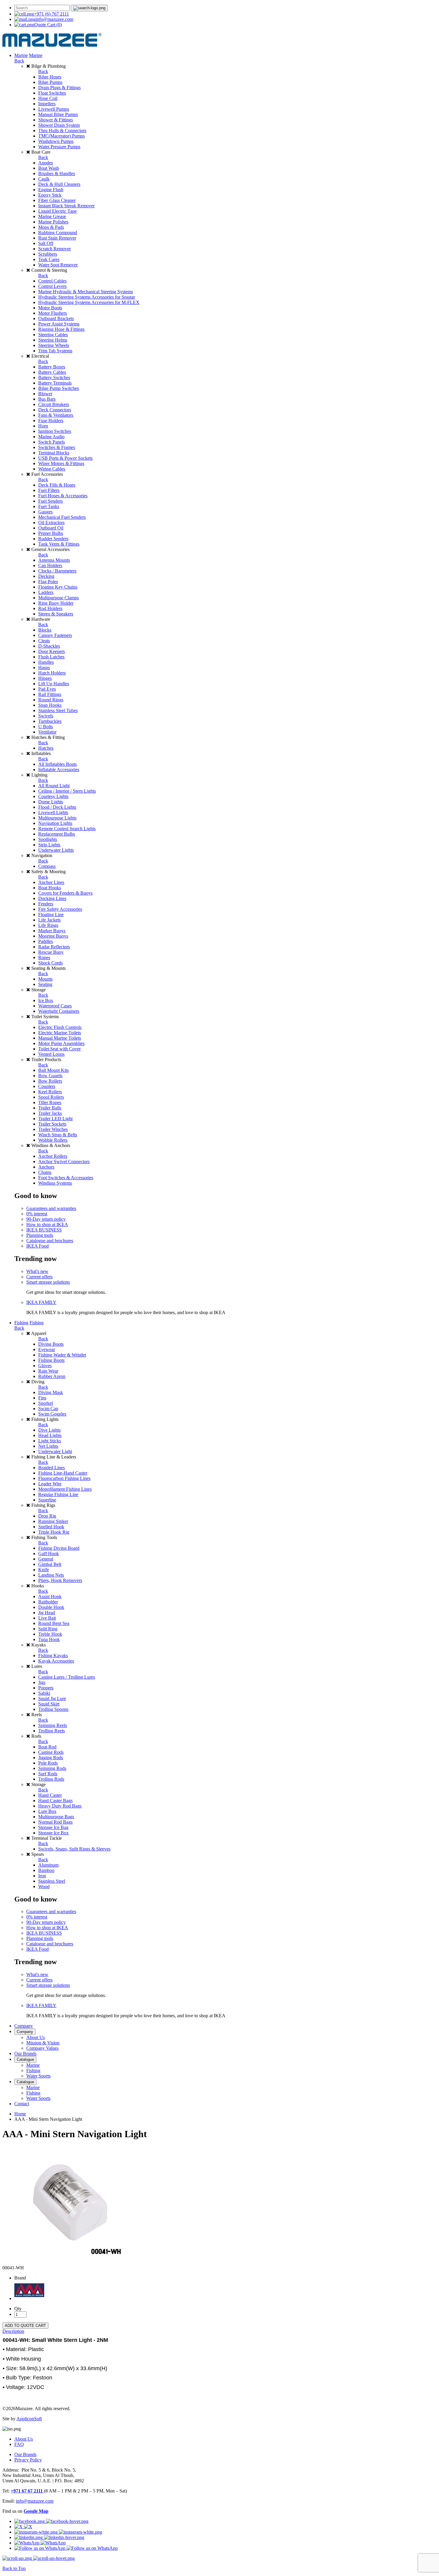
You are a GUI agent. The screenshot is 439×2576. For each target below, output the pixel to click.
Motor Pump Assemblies (61, 1043)
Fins (42, 1398)
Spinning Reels (53, 1725)
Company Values (42, 2048)
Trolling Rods (51, 1779)
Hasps (44, 667)
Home (20, 2114)
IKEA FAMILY (41, 1302)
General (46, 1559)
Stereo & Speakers (56, 614)
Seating (45, 984)
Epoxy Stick (50, 195)
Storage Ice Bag (53, 1827)
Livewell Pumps (54, 109)
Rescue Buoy (51, 952)
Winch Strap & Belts (58, 1135)
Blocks (45, 630)
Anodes (46, 163)
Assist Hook (50, 1596)
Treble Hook (50, 1634)
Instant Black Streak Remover (66, 206)
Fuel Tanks (49, 506)
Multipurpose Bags (56, 1817)
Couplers (47, 1086)
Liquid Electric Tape (57, 211)
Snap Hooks (50, 705)
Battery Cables (52, 372)
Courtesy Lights (53, 796)
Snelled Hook (51, 1527)
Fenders (46, 904)
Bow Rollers (50, 1081)
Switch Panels (52, 442)
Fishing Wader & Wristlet (62, 1355)
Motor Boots (50, 308)
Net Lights (48, 1446)
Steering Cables (53, 335)
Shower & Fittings (56, 120)
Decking (46, 576)
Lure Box (47, 1811)
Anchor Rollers (53, 1156)
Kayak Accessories (56, 1661)
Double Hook (51, 1607)
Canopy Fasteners (55, 635)
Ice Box (46, 1000)
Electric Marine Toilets (60, 1033)
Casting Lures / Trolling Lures (67, 1677)
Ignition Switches (55, 431)
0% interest (37, 1214)
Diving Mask (51, 1392)
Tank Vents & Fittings (59, 544)
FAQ (19, 2444)
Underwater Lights (56, 850)
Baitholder (48, 1602)
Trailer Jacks (50, 1113)
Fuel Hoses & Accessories (63, 496)
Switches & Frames (57, 447)
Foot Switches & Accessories (66, 1178)
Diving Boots (51, 1344)
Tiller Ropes (50, 1102)
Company (24, 2026)
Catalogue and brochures (50, 1241)
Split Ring (48, 1629)
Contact (22, 2104)
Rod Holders (50, 608)
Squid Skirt (49, 1704)
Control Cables (52, 281)
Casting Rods (51, 1752)
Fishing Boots (51, 1360)
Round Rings (51, 700)
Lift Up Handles (54, 684)
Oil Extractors (51, 523)
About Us (36, 2037)
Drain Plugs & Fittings (59, 88)
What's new (37, 1271)
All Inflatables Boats (57, 764)
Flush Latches (51, 657)
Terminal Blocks (54, 453)
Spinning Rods (52, 1768)
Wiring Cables (52, 469)
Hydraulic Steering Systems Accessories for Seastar (87, 297)
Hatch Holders (52, 673)
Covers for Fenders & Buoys (65, 893)
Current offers (39, 1277)
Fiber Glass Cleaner (57, 200)
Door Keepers (52, 651)
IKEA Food (37, 1246)
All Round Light (54, 786)
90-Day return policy (46, 1219)
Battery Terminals (55, 383)
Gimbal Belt (50, 1564)
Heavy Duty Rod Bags (60, 1806)
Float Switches (52, 93)
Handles (46, 662)
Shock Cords (50, 963)
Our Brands (25, 2053)
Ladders (46, 592)
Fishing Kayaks (53, 1656)
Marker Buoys (52, 931)
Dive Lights (49, 1430)
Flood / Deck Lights (57, 807)
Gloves (45, 1366)
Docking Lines (52, 898)
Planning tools (40, 1235)
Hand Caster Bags (55, 1801)
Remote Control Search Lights (67, 829)
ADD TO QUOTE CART (25, 2326)
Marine (21, 55)
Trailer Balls (50, 1108)
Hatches (46, 748)
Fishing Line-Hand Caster (63, 1473)
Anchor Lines (51, 882)
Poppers (46, 1688)
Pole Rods (48, 1763)
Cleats (44, 641)
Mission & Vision (43, 2043)
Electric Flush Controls (60, 1027)
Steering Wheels (54, 345)
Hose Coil (48, 98)
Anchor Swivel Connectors (64, 1162)
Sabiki (44, 1693)
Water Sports (38, 2076)
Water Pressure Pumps (59, 147)
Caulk (44, 179)
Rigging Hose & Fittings (61, 329)
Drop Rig (47, 1516)
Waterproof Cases (55, 1006)
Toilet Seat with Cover (59, 1049)
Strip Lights (49, 845)
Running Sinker (53, 1521)
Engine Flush (51, 190)
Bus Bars (47, 399)
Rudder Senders (53, 539)
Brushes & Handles (57, 173)
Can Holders (50, 565)
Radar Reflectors (54, 947)
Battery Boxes (52, 367)
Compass (47, 866)
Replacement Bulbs (57, 834)
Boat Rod (47, 1747)
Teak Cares (49, 259)
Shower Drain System (59, 125)
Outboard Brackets (56, 318)
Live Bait (47, 1618)
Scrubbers (48, 254)
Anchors (46, 1167)
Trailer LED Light (55, 1119)
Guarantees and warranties (51, 1208)
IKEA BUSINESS (44, 1230)
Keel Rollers (50, 1092)
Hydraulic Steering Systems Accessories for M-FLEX (89, 302)
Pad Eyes (47, 689)
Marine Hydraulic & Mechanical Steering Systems (86, 292)
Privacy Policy (28, 2460)
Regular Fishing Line (58, 1494)
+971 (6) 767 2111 (52, 14)
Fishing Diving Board (59, 1548)
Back (19, 61)
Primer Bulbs (51, 533)
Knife (44, 1570)
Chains (45, 1172)
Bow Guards (50, 1076)
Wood (44, 1886)
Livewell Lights (53, 812)
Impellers (47, 104)
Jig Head (47, 1613)
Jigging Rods (51, 1758)
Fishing (21, 1323)
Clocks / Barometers (57, 571)
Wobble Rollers (53, 1140)
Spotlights (48, 839)
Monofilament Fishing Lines (65, 1489)
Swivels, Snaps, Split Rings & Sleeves (74, 1849)
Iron (42, 1876)
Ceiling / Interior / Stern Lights (67, 791)
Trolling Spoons (53, 1709)
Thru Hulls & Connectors (62, 131)
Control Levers (52, 286)
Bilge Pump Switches (59, 388)
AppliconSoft (29, 2419)
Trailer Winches (53, 1129)
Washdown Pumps (56, 141)
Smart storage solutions (48, 1282)
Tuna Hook (49, 1639)
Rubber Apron (52, 1376)
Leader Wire (50, 1484)
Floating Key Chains (58, 587)
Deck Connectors (55, 410)
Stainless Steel (52, 1881)
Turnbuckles (50, 721)
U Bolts (46, 727)
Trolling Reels (52, 1731)
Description (13, 2331)
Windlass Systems (55, 1183)
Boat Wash (49, 168)
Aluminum (48, 1865)
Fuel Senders (50, 501)
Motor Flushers (53, 313)
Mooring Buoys (53, 936)
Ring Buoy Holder (56, 603)
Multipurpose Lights (57, 818)
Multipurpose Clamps (59, 598)
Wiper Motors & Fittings (61, 463)
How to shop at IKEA (47, 1224)
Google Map (36, 2511)
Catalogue (25, 2059)
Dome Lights (51, 802)
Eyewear (47, 1349)
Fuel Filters (49, 490)
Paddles (46, 941)
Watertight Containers (59, 1011)
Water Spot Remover (58, 265)
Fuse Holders (51, 420)
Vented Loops (51, 1054)
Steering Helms (53, 340)
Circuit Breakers (54, 404)
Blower (45, 394)
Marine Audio (51, 437)
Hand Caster (50, 1795)
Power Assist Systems (59, 324)
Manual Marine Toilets (60, 1038)
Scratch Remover (55, 249)
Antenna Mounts (54, 560)
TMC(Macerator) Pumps (62, 136)
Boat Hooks (50, 888)
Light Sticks (50, 1441)
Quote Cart (48, 25)
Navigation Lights (55, 823)
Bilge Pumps (50, 82)
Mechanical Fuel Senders (62, 517)
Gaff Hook (49, 1554)
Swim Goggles (52, 1414)
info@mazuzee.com (54, 19)
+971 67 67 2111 (27, 2491)
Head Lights (50, 1435)
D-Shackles (49, 646)
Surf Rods (48, 1774)
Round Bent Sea (54, 1623)
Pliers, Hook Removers (60, 1580)
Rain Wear (48, 1371)
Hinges (45, 678)
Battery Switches (54, 378)
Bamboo (46, 1870)
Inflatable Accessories (59, 770)
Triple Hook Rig (54, 1532)
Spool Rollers (51, 1097)
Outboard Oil (51, 528)
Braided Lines (52, 1468)
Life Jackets (49, 920)
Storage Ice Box (53, 1833)
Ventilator (47, 732)
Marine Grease (52, 216)
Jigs (42, 1682)
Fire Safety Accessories (60, 909)
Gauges (45, 512)
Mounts (45, 979)
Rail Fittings (50, 694)
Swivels (46, 716)
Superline (47, 1500)
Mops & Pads (51, 227)
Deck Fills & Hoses (57, 485)
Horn (43, 426)
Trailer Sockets (52, 1124)
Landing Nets (51, 1575)
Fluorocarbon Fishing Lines (64, 1478)
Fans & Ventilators (56, 415)
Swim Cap (48, 1409)
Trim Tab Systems (55, 351)
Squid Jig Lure (52, 1698)
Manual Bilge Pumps (58, 114)
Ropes (44, 957)
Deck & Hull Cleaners (59, 184)
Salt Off (46, 243)
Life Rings (48, 925)
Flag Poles (48, 582)
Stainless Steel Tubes (58, 710)
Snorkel (46, 1403)
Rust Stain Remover (57, 238)
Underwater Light (55, 1451)
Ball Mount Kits (53, 1070)
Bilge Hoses (50, 77)
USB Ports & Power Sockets (65, 458)
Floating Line (51, 915)
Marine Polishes (53, 222)
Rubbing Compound (58, 233)
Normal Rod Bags (55, 1822)
